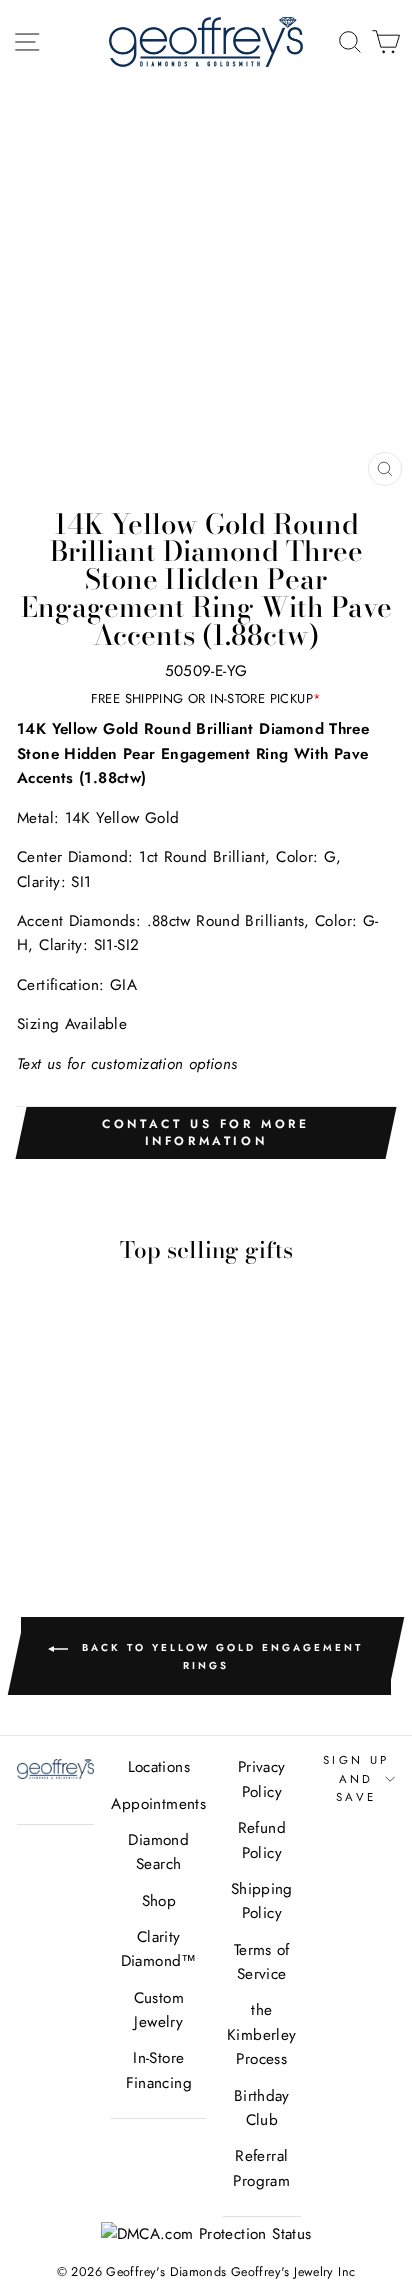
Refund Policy (262, 1840)
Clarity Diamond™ (159, 1949)
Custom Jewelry (159, 2010)
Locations (159, 1767)
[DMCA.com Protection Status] (206, 2234)
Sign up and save (356, 1778)
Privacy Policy (262, 1779)
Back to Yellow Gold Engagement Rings (219, 1656)
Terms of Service (262, 1962)
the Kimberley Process (261, 2034)
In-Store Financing (159, 2070)
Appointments (158, 1804)
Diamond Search (158, 1852)
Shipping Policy (262, 1901)
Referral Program (261, 2168)
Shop (159, 1901)
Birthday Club (262, 2108)
